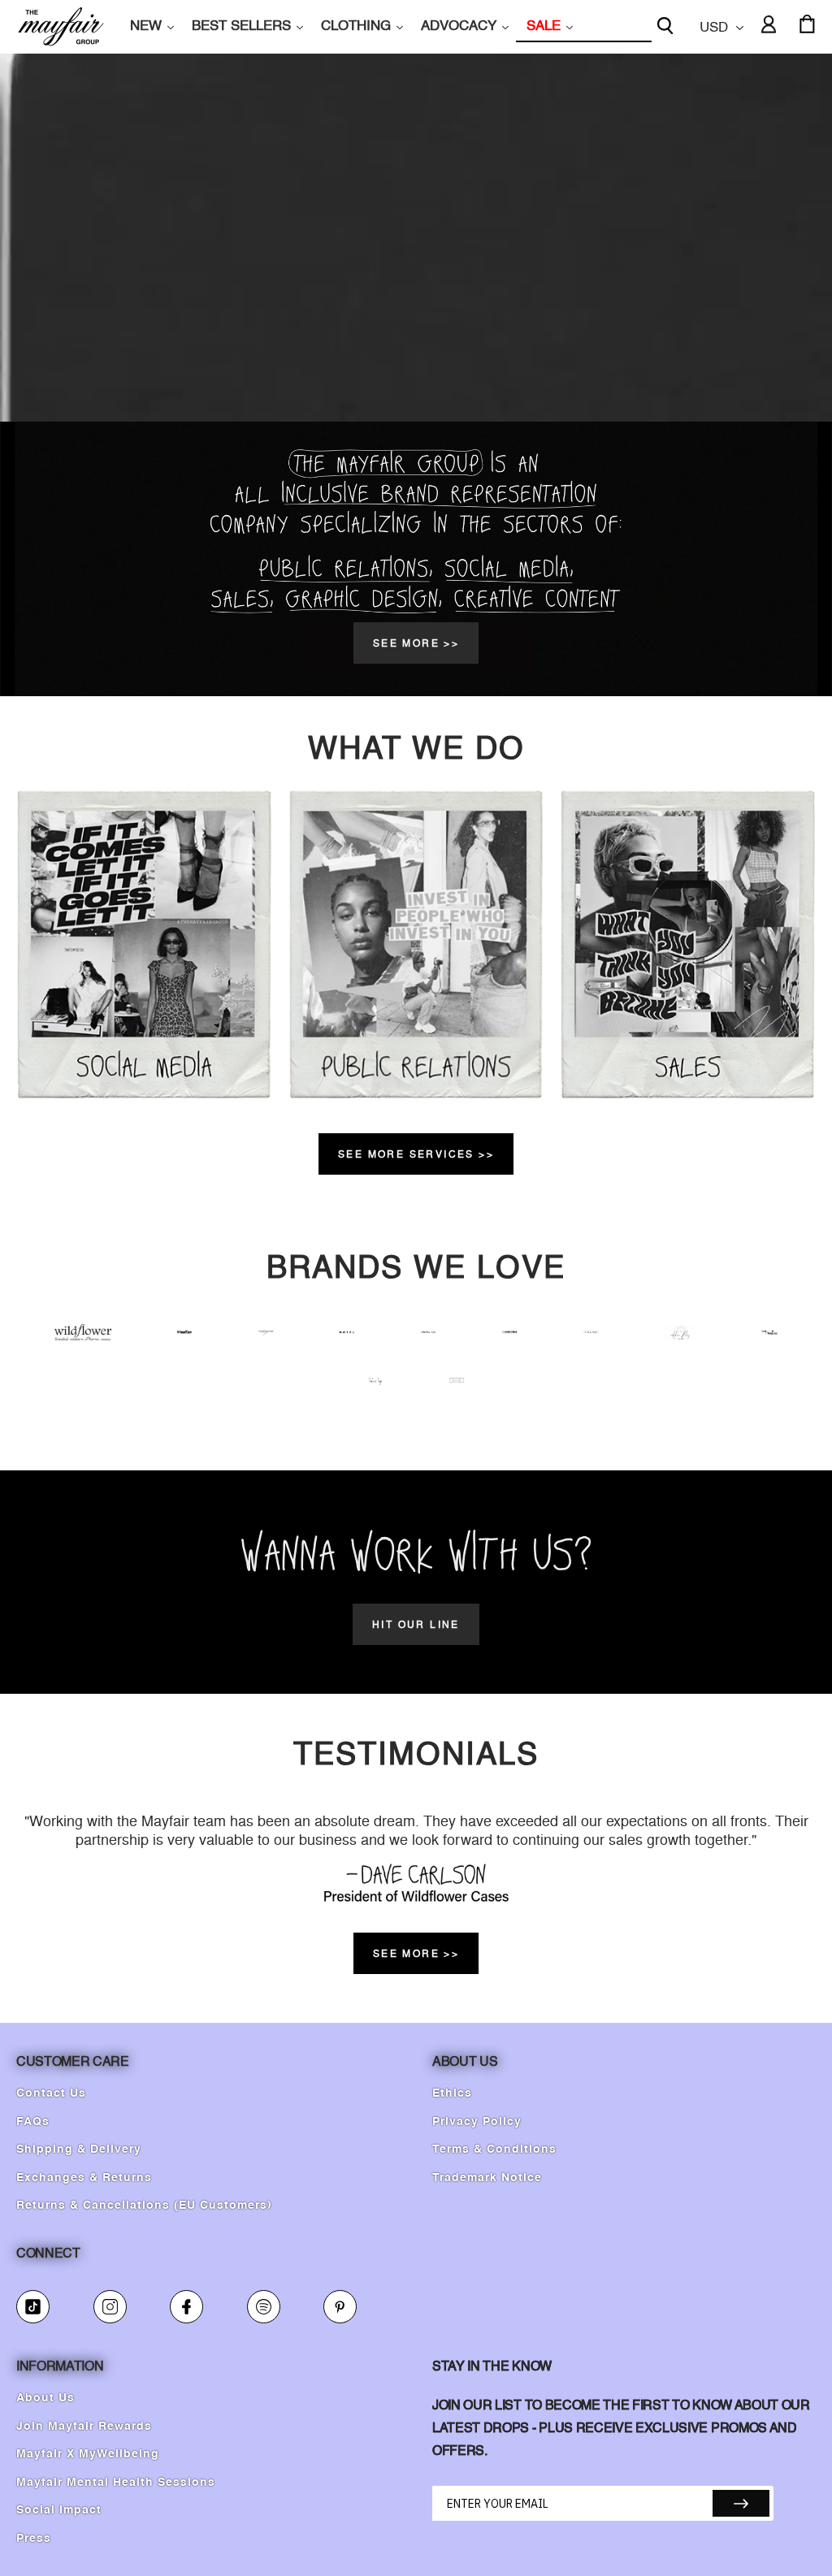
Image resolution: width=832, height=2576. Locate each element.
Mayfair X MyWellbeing (88, 2454)
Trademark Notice (487, 2178)
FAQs (33, 2122)
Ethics (452, 2093)
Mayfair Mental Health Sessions (116, 2483)
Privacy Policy (477, 2122)
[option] (416, 559)
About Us (45, 2398)
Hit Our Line (416, 1624)
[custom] (33, 2307)
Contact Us (51, 2093)
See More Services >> (416, 1154)
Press (34, 2539)
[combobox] (584, 27)
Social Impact (59, 2510)
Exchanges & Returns (84, 2178)
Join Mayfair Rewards (84, 2427)
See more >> (416, 643)
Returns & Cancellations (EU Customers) (144, 2206)
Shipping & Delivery (79, 2150)
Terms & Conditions (494, 2150)
